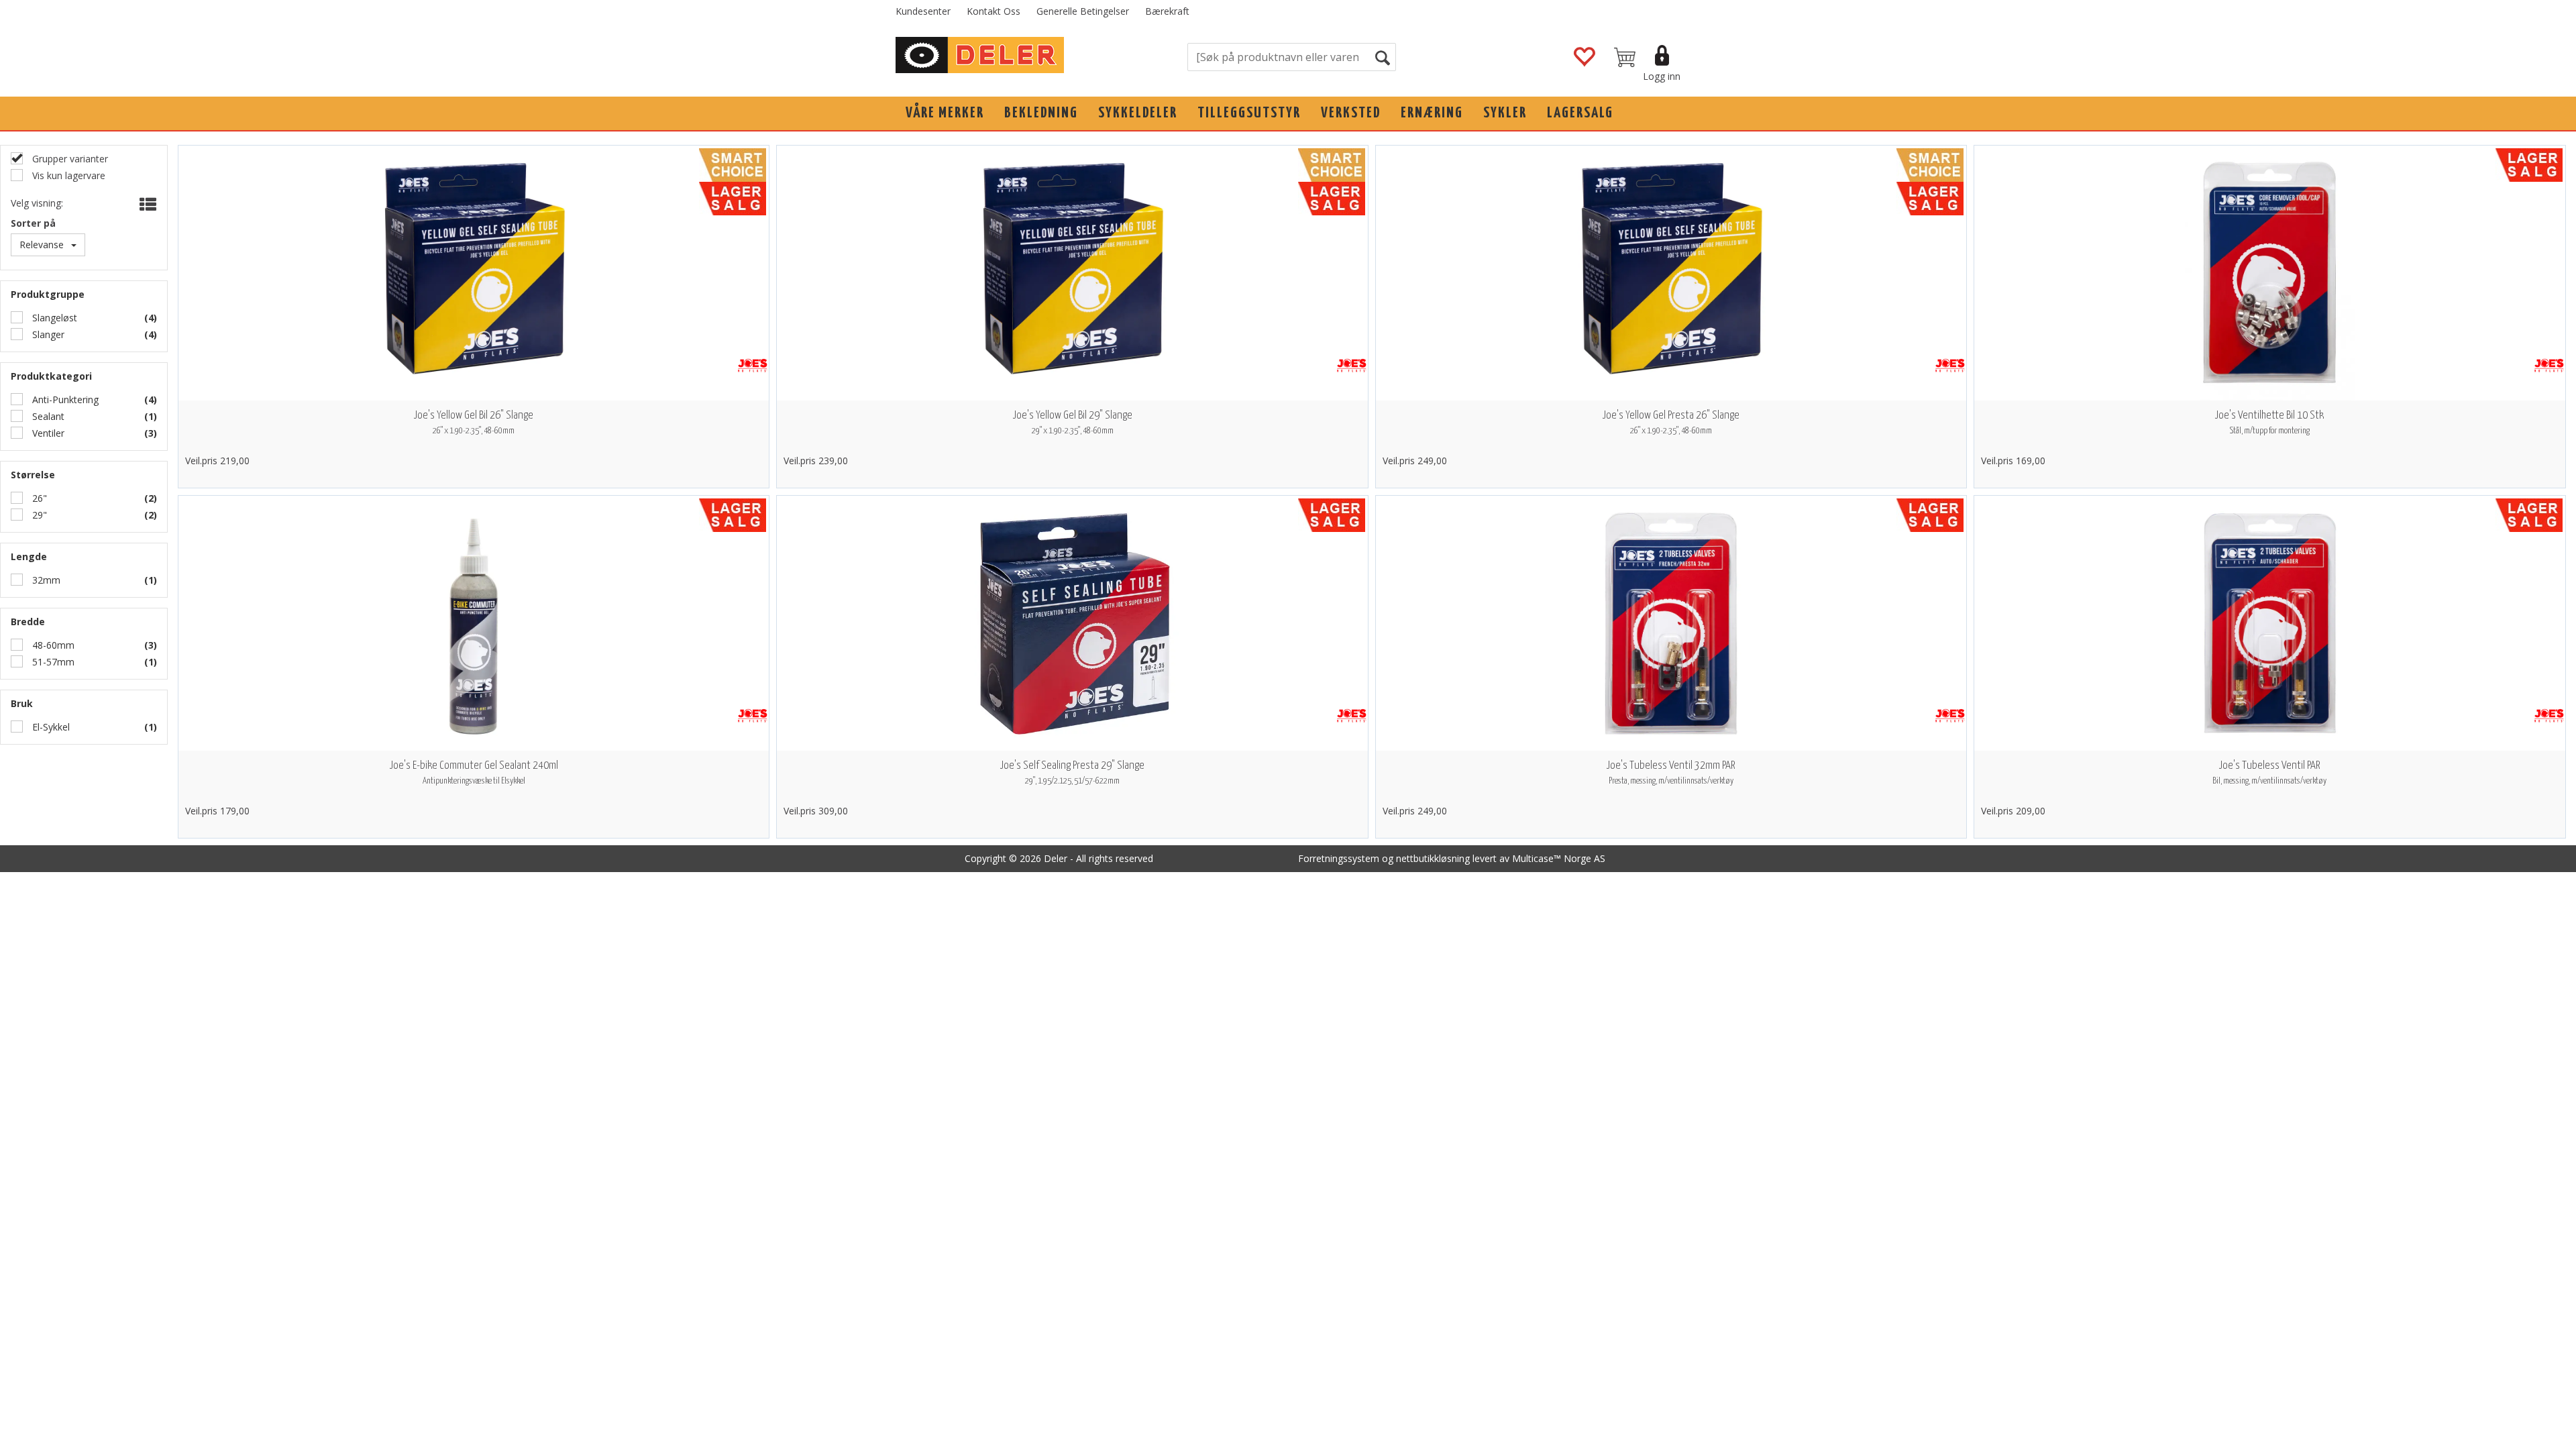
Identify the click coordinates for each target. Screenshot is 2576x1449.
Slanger (47, 334)
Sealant (47, 416)
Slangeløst (53, 318)
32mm (45, 580)
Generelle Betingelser (1083, 11)
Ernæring (1432, 113)
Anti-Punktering (64, 399)
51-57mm (52, 662)
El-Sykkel (50, 727)
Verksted (1351, 113)
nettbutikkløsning (1433, 858)
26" (38, 498)
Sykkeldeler (1138, 113)
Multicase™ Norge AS (1559, 858)
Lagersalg (1580, 113)
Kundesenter (923, 11)
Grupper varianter (69, 159)
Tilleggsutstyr (1249, 113)
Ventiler (47, 433)
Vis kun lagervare (67, 175)
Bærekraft (1167, 11)
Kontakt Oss (994, 11)
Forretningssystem (1339, 858)
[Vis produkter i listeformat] (147, 205)
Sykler (1505, 113)
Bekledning (1041, 113)
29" (38, 515)
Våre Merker (945, 113)
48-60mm (52, 645)
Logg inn (1662, 76)
